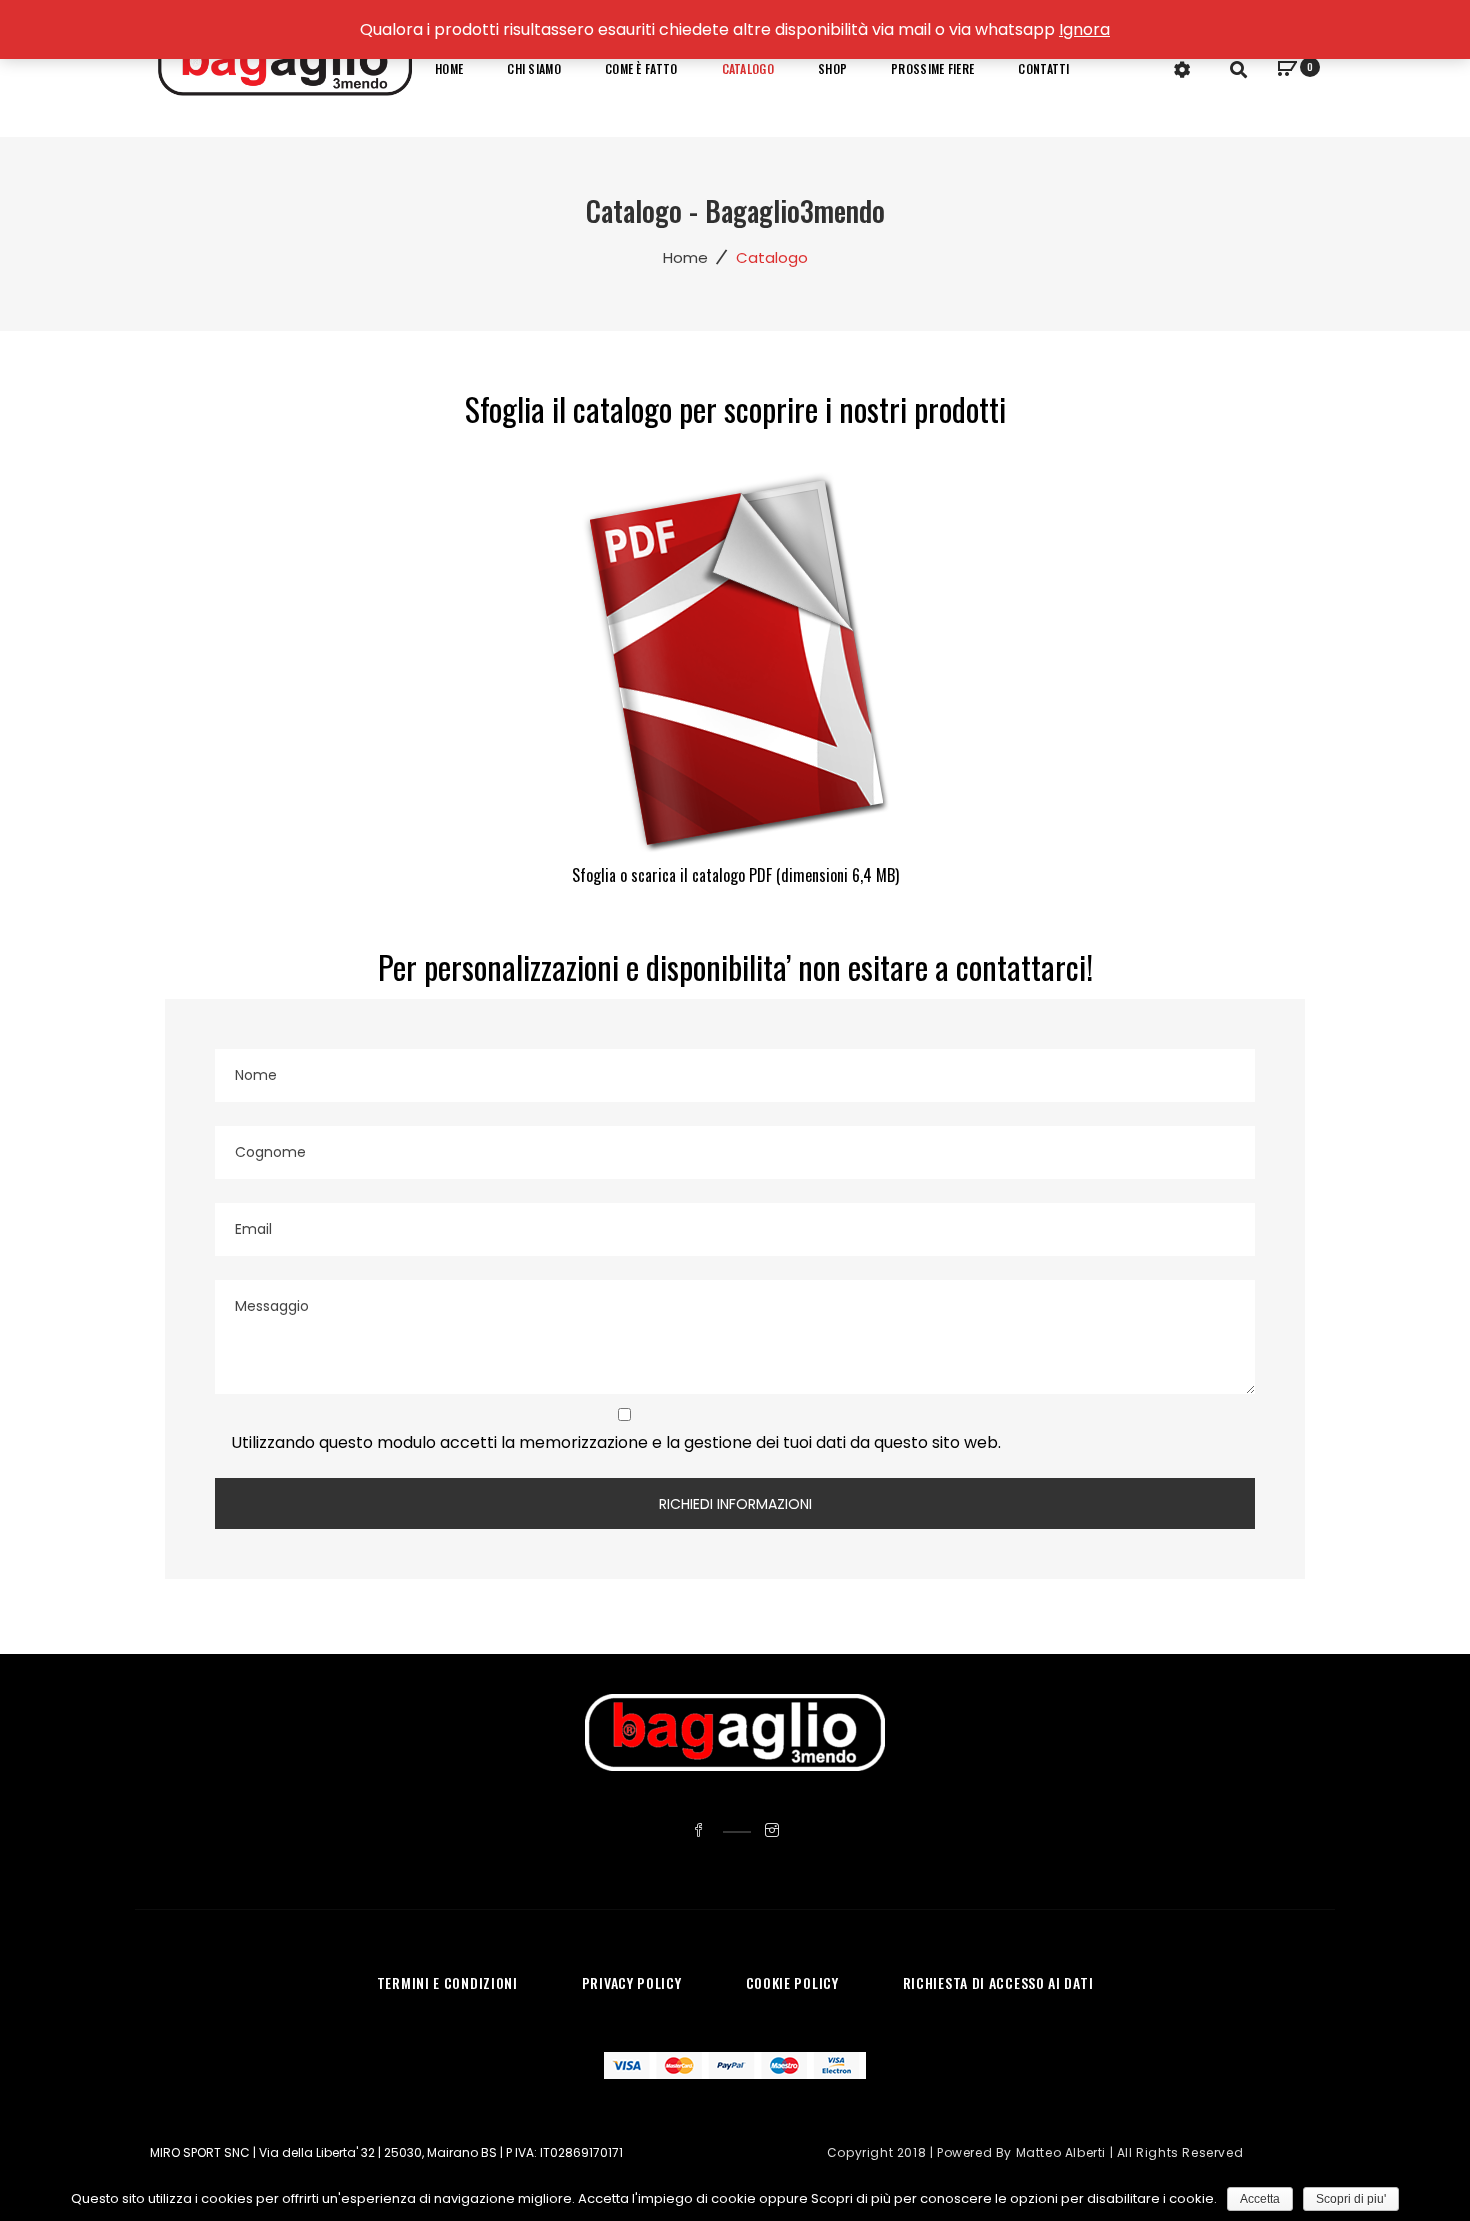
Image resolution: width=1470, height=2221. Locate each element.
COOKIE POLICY (792, 1982)
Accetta (1260, 2199)
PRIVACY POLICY (632, 1982)
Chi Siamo (534, 68)
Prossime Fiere (932, 68)
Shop (832, 68)
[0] (1287, 70)
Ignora (1084, 29)
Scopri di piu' (1351, 2199)
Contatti (1043, 68)
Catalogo (748, 68)
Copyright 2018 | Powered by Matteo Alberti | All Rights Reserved (1035, 2152)
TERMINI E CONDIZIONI (447, 1982)
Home (449, 68)
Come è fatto (641, 68)
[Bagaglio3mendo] (285, 67)
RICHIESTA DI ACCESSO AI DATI (998, 1982)
